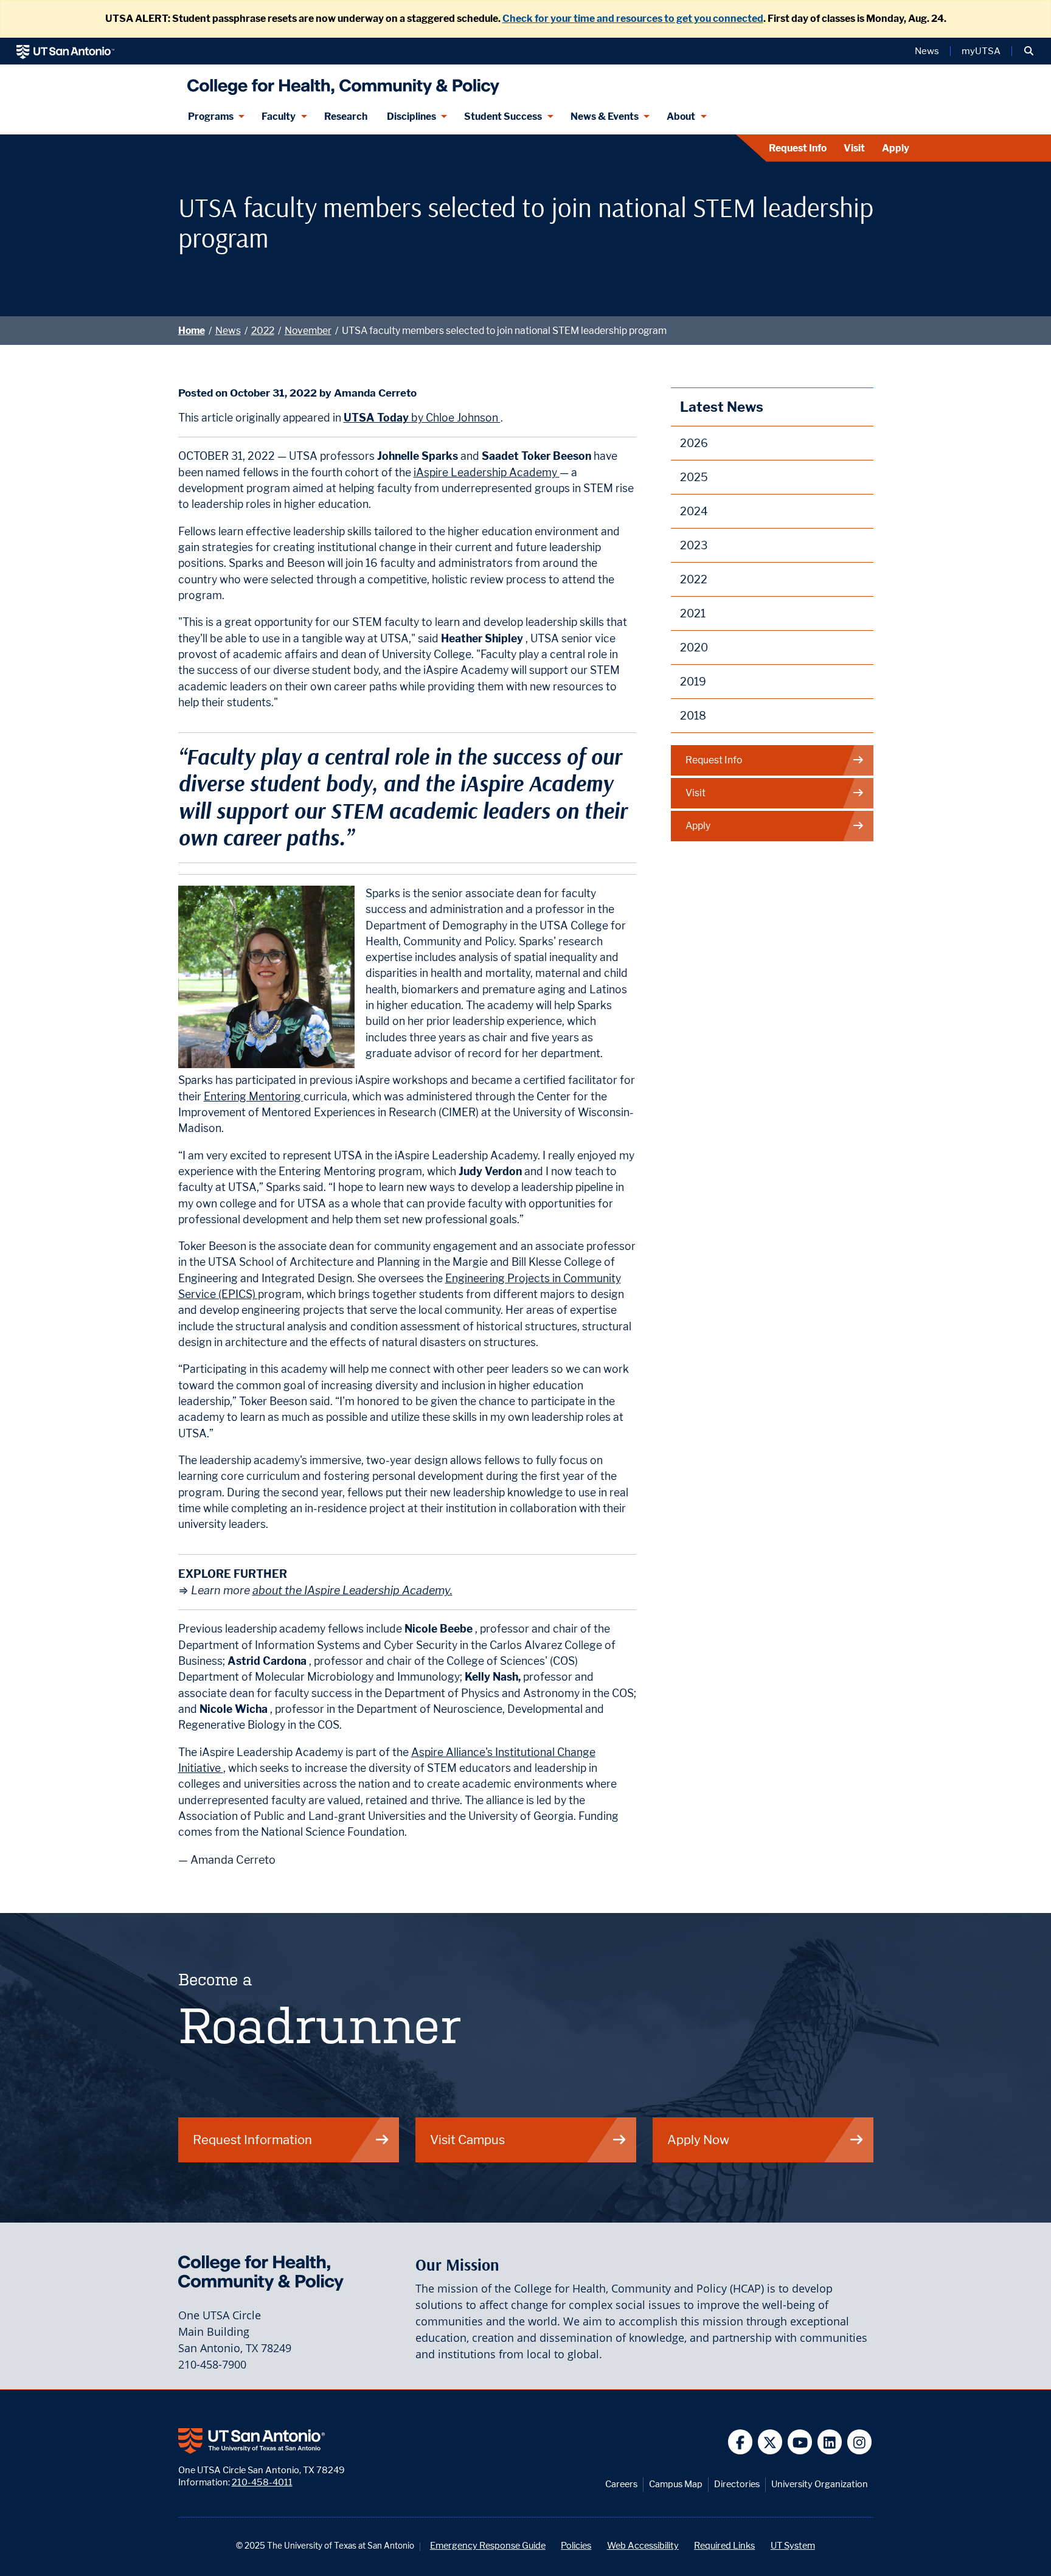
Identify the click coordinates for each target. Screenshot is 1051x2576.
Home (192, 331)
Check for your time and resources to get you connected (633, 19)
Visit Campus (467, 2140)
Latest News (722, 407)
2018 (693, 716)
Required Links (724, 2545)
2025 (694, 477)
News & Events (605, 116)
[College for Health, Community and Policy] (340, 82)
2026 (694, 443)
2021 (693, 613)
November (308, 331)
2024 (694, 511)
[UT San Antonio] (65, 51)
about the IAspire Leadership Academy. (352, 1590)
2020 (694, 647)
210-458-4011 (262, 2482)
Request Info (798, 148)
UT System (793, 2545)
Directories (737, 2484)
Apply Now (698, 2140)
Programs (211, 116)
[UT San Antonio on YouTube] (800, 2442)
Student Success (503, 116)
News (927, 51)
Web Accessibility (643, 2545)
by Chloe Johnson (422, 418)
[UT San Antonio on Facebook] (741, 2442)
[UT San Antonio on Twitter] (770, 2442)
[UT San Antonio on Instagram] (860, 2442)
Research (346, 116)
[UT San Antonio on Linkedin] (830, 2442)
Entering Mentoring (254, 1096)
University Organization (820, 2484)
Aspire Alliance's (453, 1752)
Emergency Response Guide (488, 2545)
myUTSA (981, 51)
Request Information (252, 2140)
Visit (854, 148)
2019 (693, 682)
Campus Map (676, 2484)
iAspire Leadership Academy (487, 472)
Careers (621, 2484)
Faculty (279, 116)
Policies (576, 2545)
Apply (896, 148)
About (681, 116)
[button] (1029, 51)
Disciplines (411, 116)
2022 (263, 331)
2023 (694, 545)
